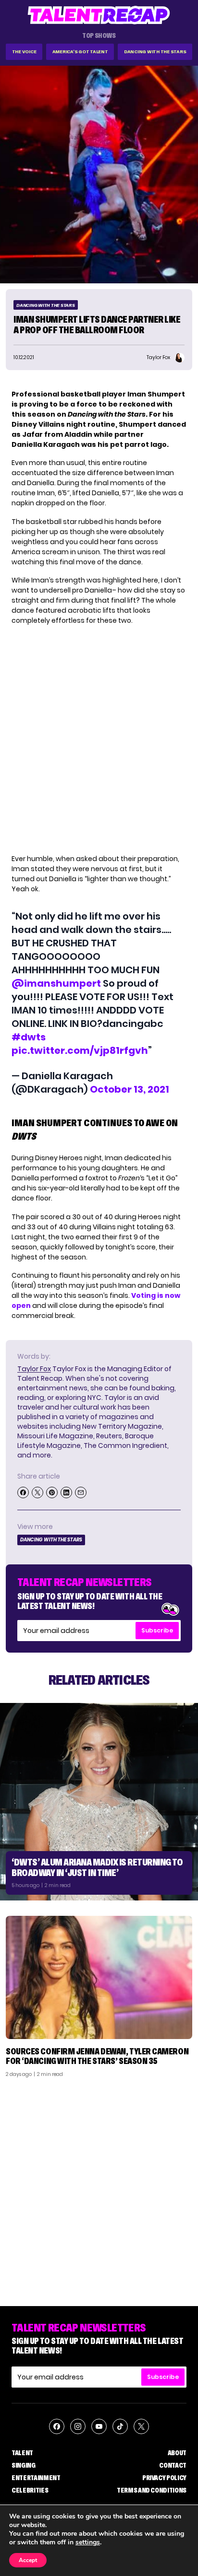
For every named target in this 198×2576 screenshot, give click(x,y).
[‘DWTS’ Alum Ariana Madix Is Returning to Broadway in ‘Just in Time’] (99, 1802)
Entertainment (36, 2478)
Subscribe (157, 1630)
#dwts (29, 1037)
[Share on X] (37, 1492)
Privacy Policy (164, 2478)
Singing (24, 2465)
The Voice (24, 52)
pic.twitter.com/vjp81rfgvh (80, 1050)
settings (88, 2542)
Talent (22, 2453)
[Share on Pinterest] (52, 1492)
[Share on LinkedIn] (66, 1492)
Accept (28, 2560)
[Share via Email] (81, 1492)
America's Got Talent (80, 52)
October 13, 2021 (130, 1089)
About (177, 2453)
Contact (173, 2465)
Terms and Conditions (152, 2490)
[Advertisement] (99, 2188)
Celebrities (30, 2490)
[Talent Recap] (99, 15)
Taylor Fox (34, 1369)
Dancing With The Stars (155, 52)
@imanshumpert (56, 983)
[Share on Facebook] (23, 1492)
